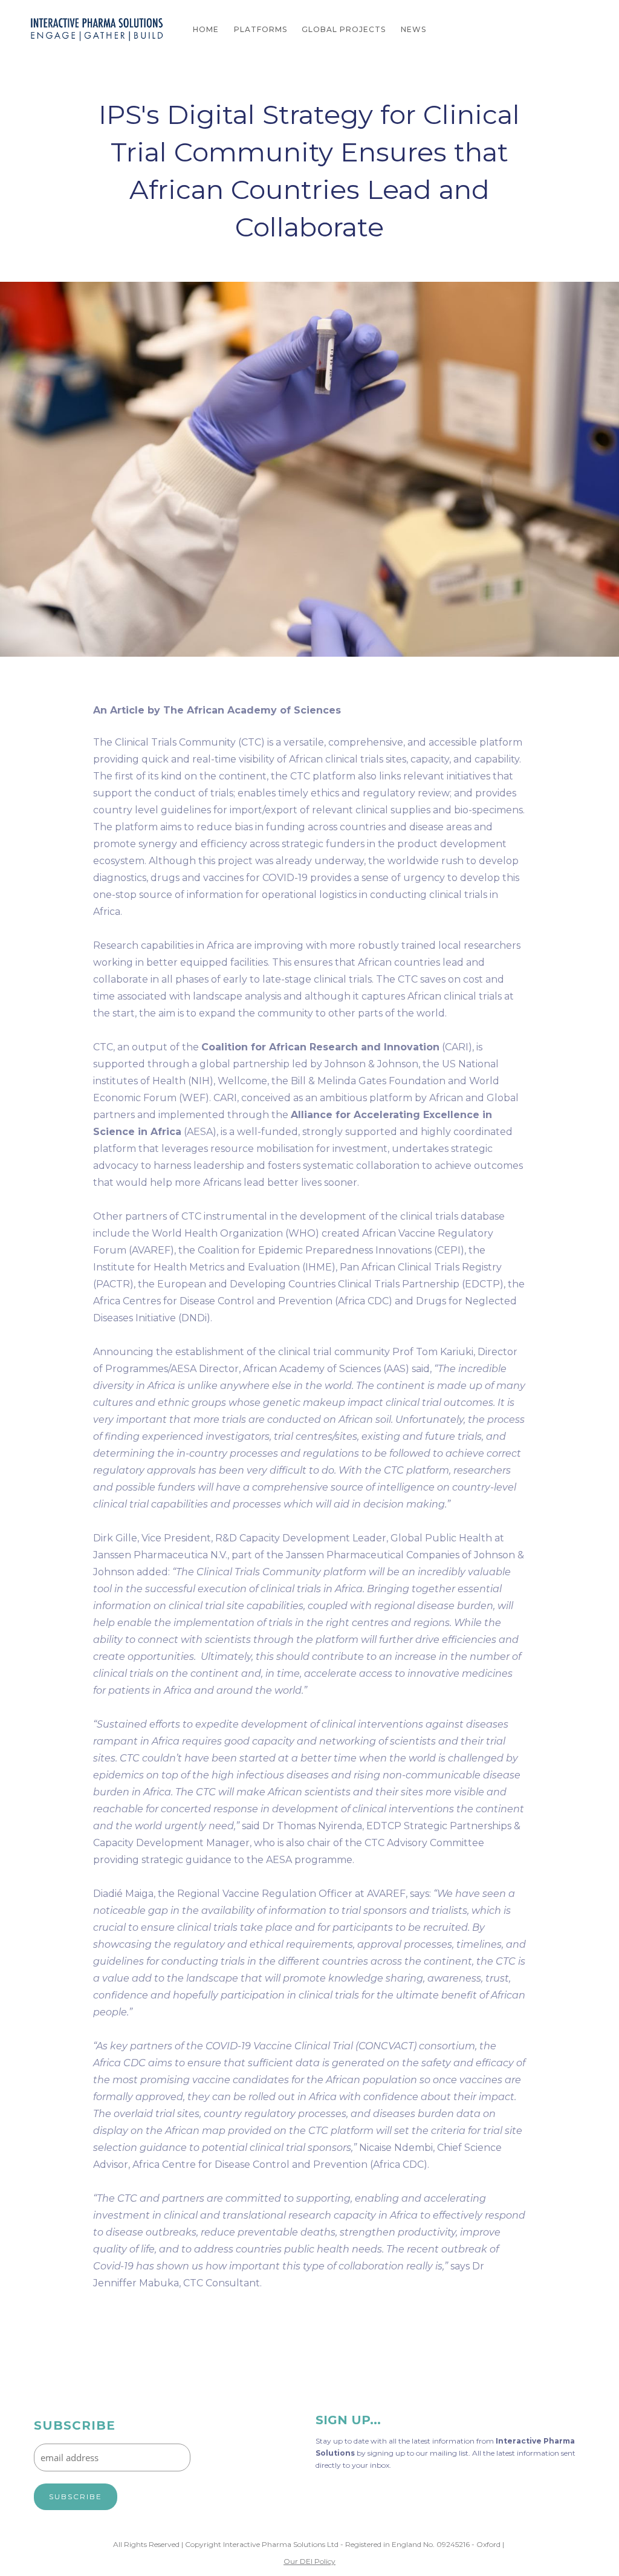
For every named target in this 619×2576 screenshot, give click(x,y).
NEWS (413, 29)
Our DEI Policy (309, 2561)
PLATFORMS (261, 29)
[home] (97, 30)
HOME (206, 29)
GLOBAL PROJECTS (344, 29)
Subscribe (75, 2426)
